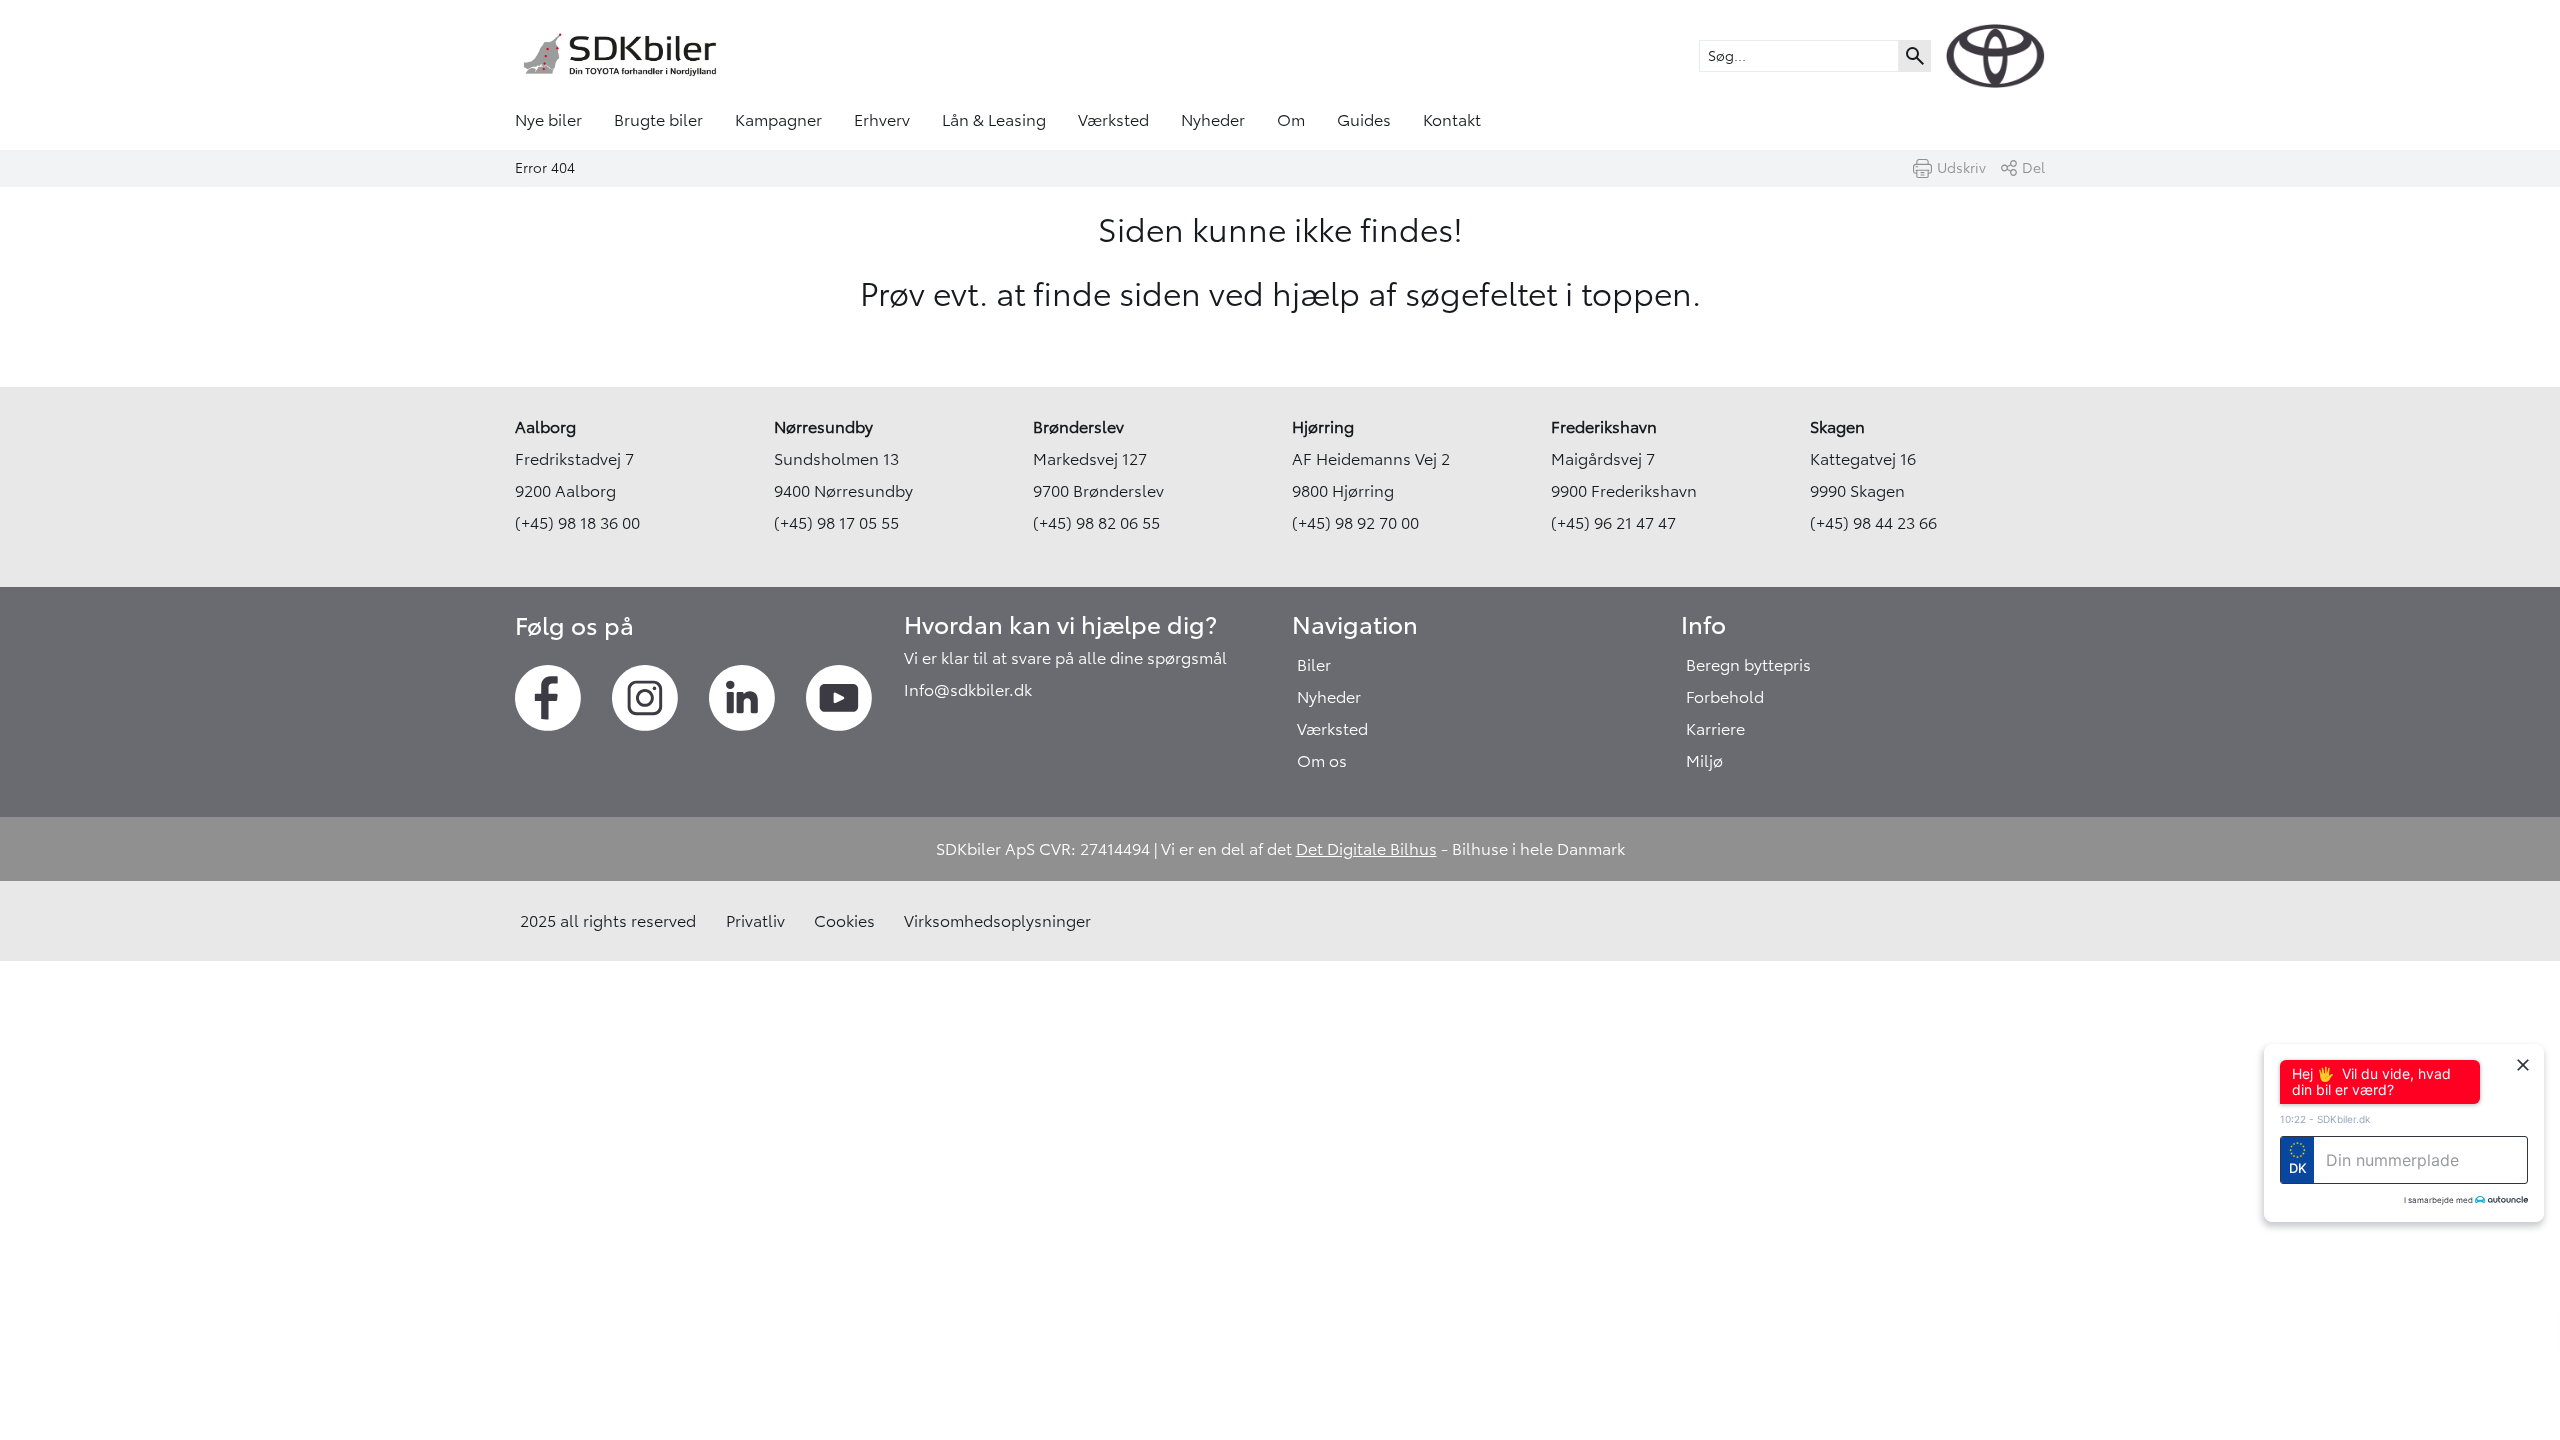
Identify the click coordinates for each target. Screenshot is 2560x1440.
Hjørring (1323, 427)
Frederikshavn (1604, 427)
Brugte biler (658, 120)
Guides (1364, 120)
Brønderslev (1078, 427)
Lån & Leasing (994, 120)
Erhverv (882, 120)
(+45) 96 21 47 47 (1613, 523)
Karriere (1715, 729)
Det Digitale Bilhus (1366, 849)
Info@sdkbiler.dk (968, 690)
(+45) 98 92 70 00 (1355, 523)
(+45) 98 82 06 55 (1096, 523)
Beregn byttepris (1748, 665)
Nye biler (548, 120)
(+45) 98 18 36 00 (577, 523)
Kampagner (778, 120)
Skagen (1837, 427)
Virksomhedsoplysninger (997, 921)
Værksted (1113, 120)
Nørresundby (823, 427)
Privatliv (755, 921)
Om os (1322, 761)
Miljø (1704, 761)
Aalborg (545, 427)
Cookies (844, 921)
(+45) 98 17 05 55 (836, 523)
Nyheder (1213, 120)
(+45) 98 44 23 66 (1873, 523)
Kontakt (1452, 120)
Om (1291, 120)
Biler (1314, 665)
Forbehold (1725, 697)
